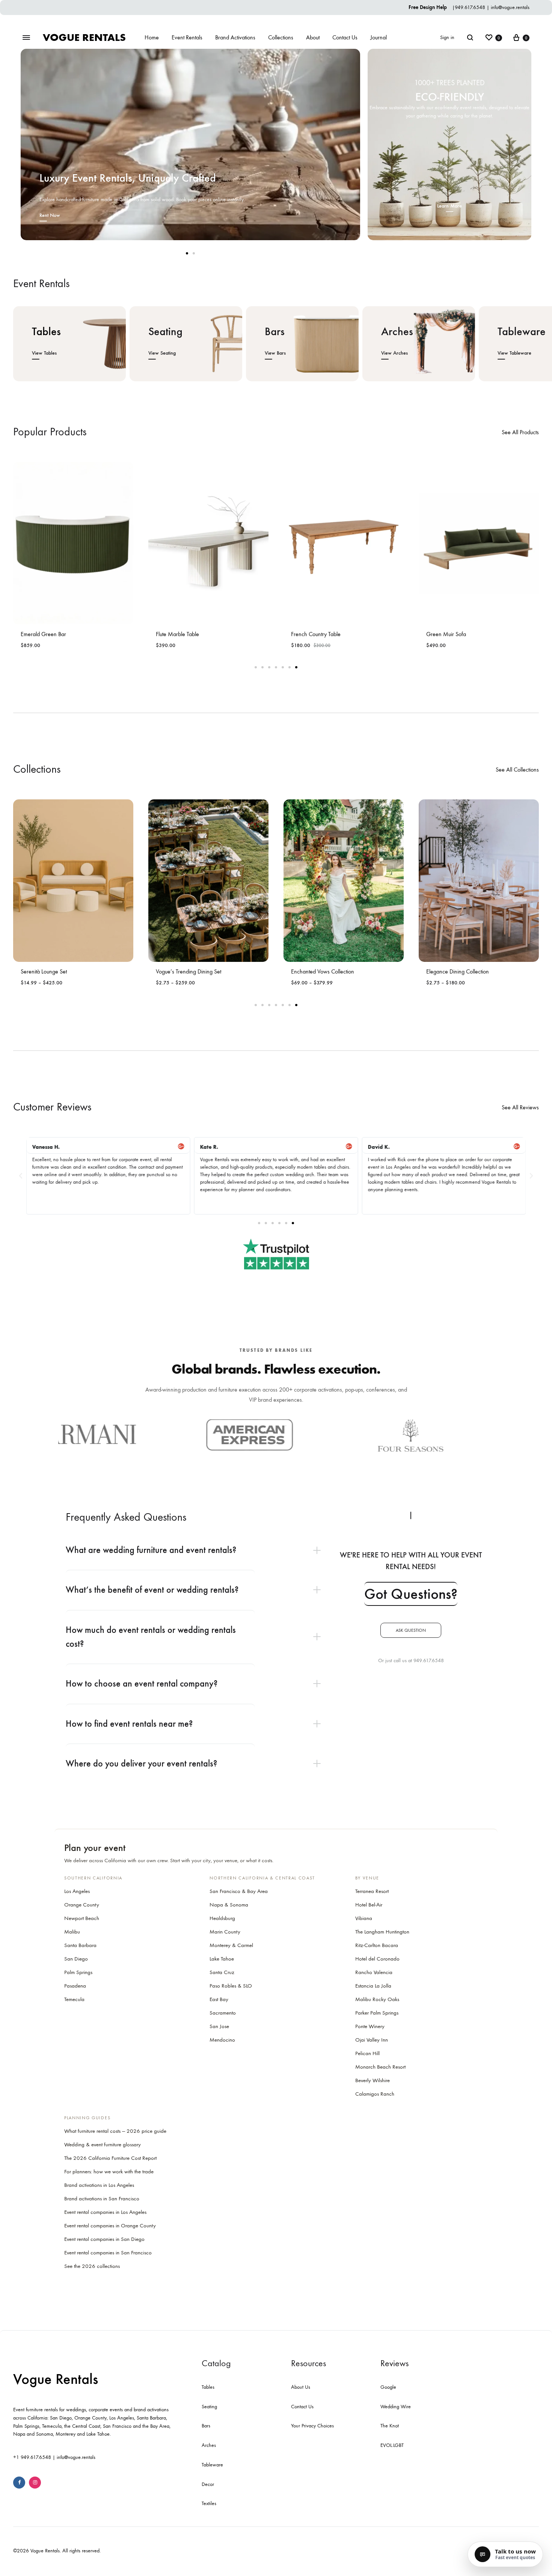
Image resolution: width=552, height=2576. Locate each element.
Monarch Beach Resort (380, 2067)
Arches (209, 2445)
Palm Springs (78, 1972)
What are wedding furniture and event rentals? (151, 1550)
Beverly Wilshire (373, 2080)
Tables (208, 2387)
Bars (206, 2426)
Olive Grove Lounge (180, 971)
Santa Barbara (80, 1945)
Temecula (74, 1999)
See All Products (520, 432)
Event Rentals (187, 37)
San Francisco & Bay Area (239, 1891)
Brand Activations (235, 37)
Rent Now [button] (50, 215)
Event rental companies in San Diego (104, 2239)
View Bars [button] (275, 353)
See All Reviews (520, 1107)
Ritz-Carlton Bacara (377, 1945)
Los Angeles (77, 1891)
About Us (301, 2387)
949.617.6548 (470, 7)
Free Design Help (428, 7)
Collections (281, 37)
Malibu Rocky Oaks (377, 1999)
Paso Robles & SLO (231, 1986)
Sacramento (223, 2013)
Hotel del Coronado (377, 1959)
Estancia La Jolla (373, 1986)
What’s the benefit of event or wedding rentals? (152, 1590)
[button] (21, 1176)
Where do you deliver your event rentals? (141, 1763)
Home (152, 37)
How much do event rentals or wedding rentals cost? (151, 1637)
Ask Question (411, 1630)
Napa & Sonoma (229, 1905)
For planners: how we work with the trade (109, 2171)
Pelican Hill (367, 2053)
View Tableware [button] (514, 353)
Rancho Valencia (374, 1972)
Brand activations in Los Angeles (99, 2185)
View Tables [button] (44, 353)
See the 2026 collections (92, 2266)
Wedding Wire (396, 2407)
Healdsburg (222, 1918)
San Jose (219, 2026)
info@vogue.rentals (510, 7)
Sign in (447, 37)
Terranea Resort (372, 1891)
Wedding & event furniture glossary (103, 2144)
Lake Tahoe (222, 1959)
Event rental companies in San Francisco (108, 2252)
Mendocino (222, 2040)
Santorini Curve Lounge (48, 929)
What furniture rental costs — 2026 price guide (115, 2131)
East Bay (219, 1999)
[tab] (197, 1550)
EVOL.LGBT (392, 2445)
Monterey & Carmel (231, 1945)
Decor (208, 2484)
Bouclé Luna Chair (312, 634)
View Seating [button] (162, 353)
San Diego (76, 1959)
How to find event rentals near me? (129, 1724)
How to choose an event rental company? (142, 1684)
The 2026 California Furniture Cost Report (110, 2158)
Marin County (225, 1932)
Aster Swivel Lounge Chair (51, 634)
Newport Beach (82, 1918)
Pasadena (75, 1986)
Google (388, 2387)
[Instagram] (35, 2483)
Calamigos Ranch (375, 2094)
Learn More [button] (449, 206)
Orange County (82, 1905)
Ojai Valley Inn (372, 2040)
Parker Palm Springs (377, 2013)
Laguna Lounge (309, 971)
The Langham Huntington (382, 1932)
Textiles (209, 2503)
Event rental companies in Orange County (110, 2225)
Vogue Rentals (56, 2379)
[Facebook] (19, 2483)
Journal (379, 37)
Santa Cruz (222, 1972)
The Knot (390, 2426)
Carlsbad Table (444, 634)
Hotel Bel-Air (369, 1905)
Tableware (212, 2465)
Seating (209, 2407)
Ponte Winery (370, 2026)
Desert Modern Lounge (453, 971)
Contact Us (345, 37)
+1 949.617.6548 (32, 2457)
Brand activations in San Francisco (102, 2198)
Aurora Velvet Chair (179, 634)
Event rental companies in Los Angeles (105, 2212)
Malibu (72, 1932)
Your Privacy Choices (312, 2426)
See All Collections (517, 770)
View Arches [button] (394, 353)
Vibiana (364, 1918)
